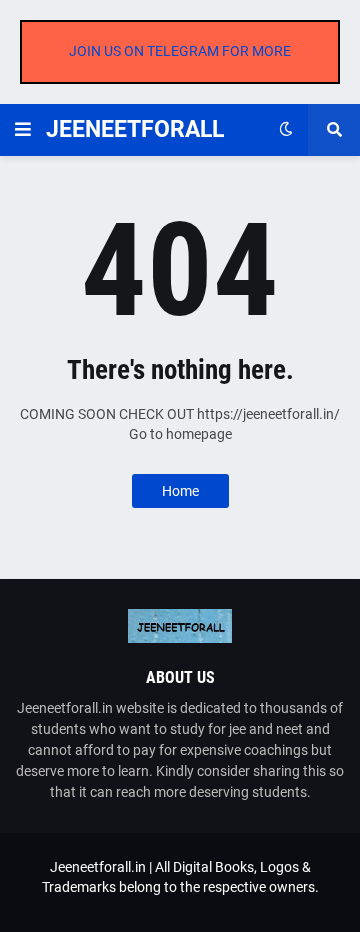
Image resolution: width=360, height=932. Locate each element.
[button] (23, 130)
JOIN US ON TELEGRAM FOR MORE (180, 51)
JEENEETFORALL (135, 129)
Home (180, 491)
